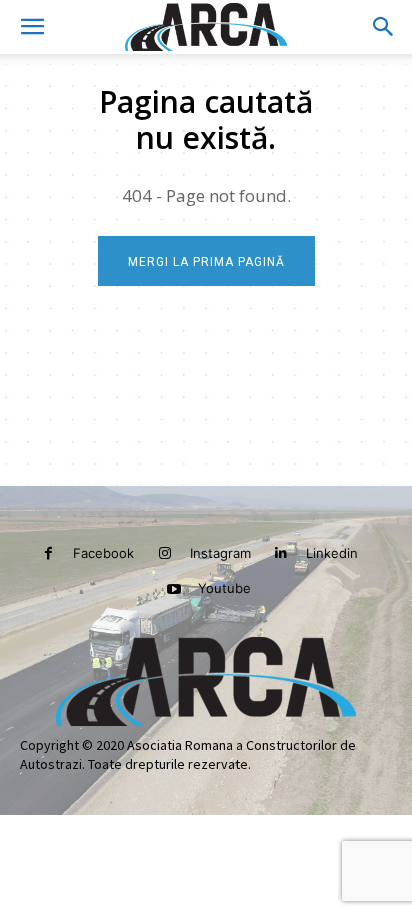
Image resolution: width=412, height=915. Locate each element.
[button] (32, 27)
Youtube (224, 588)
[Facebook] (48, 553)
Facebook (103, 553)
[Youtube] (173, 589)
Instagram (220, 553)
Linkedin (332, 553)
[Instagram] (164, 553)
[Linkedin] (281, 553)
